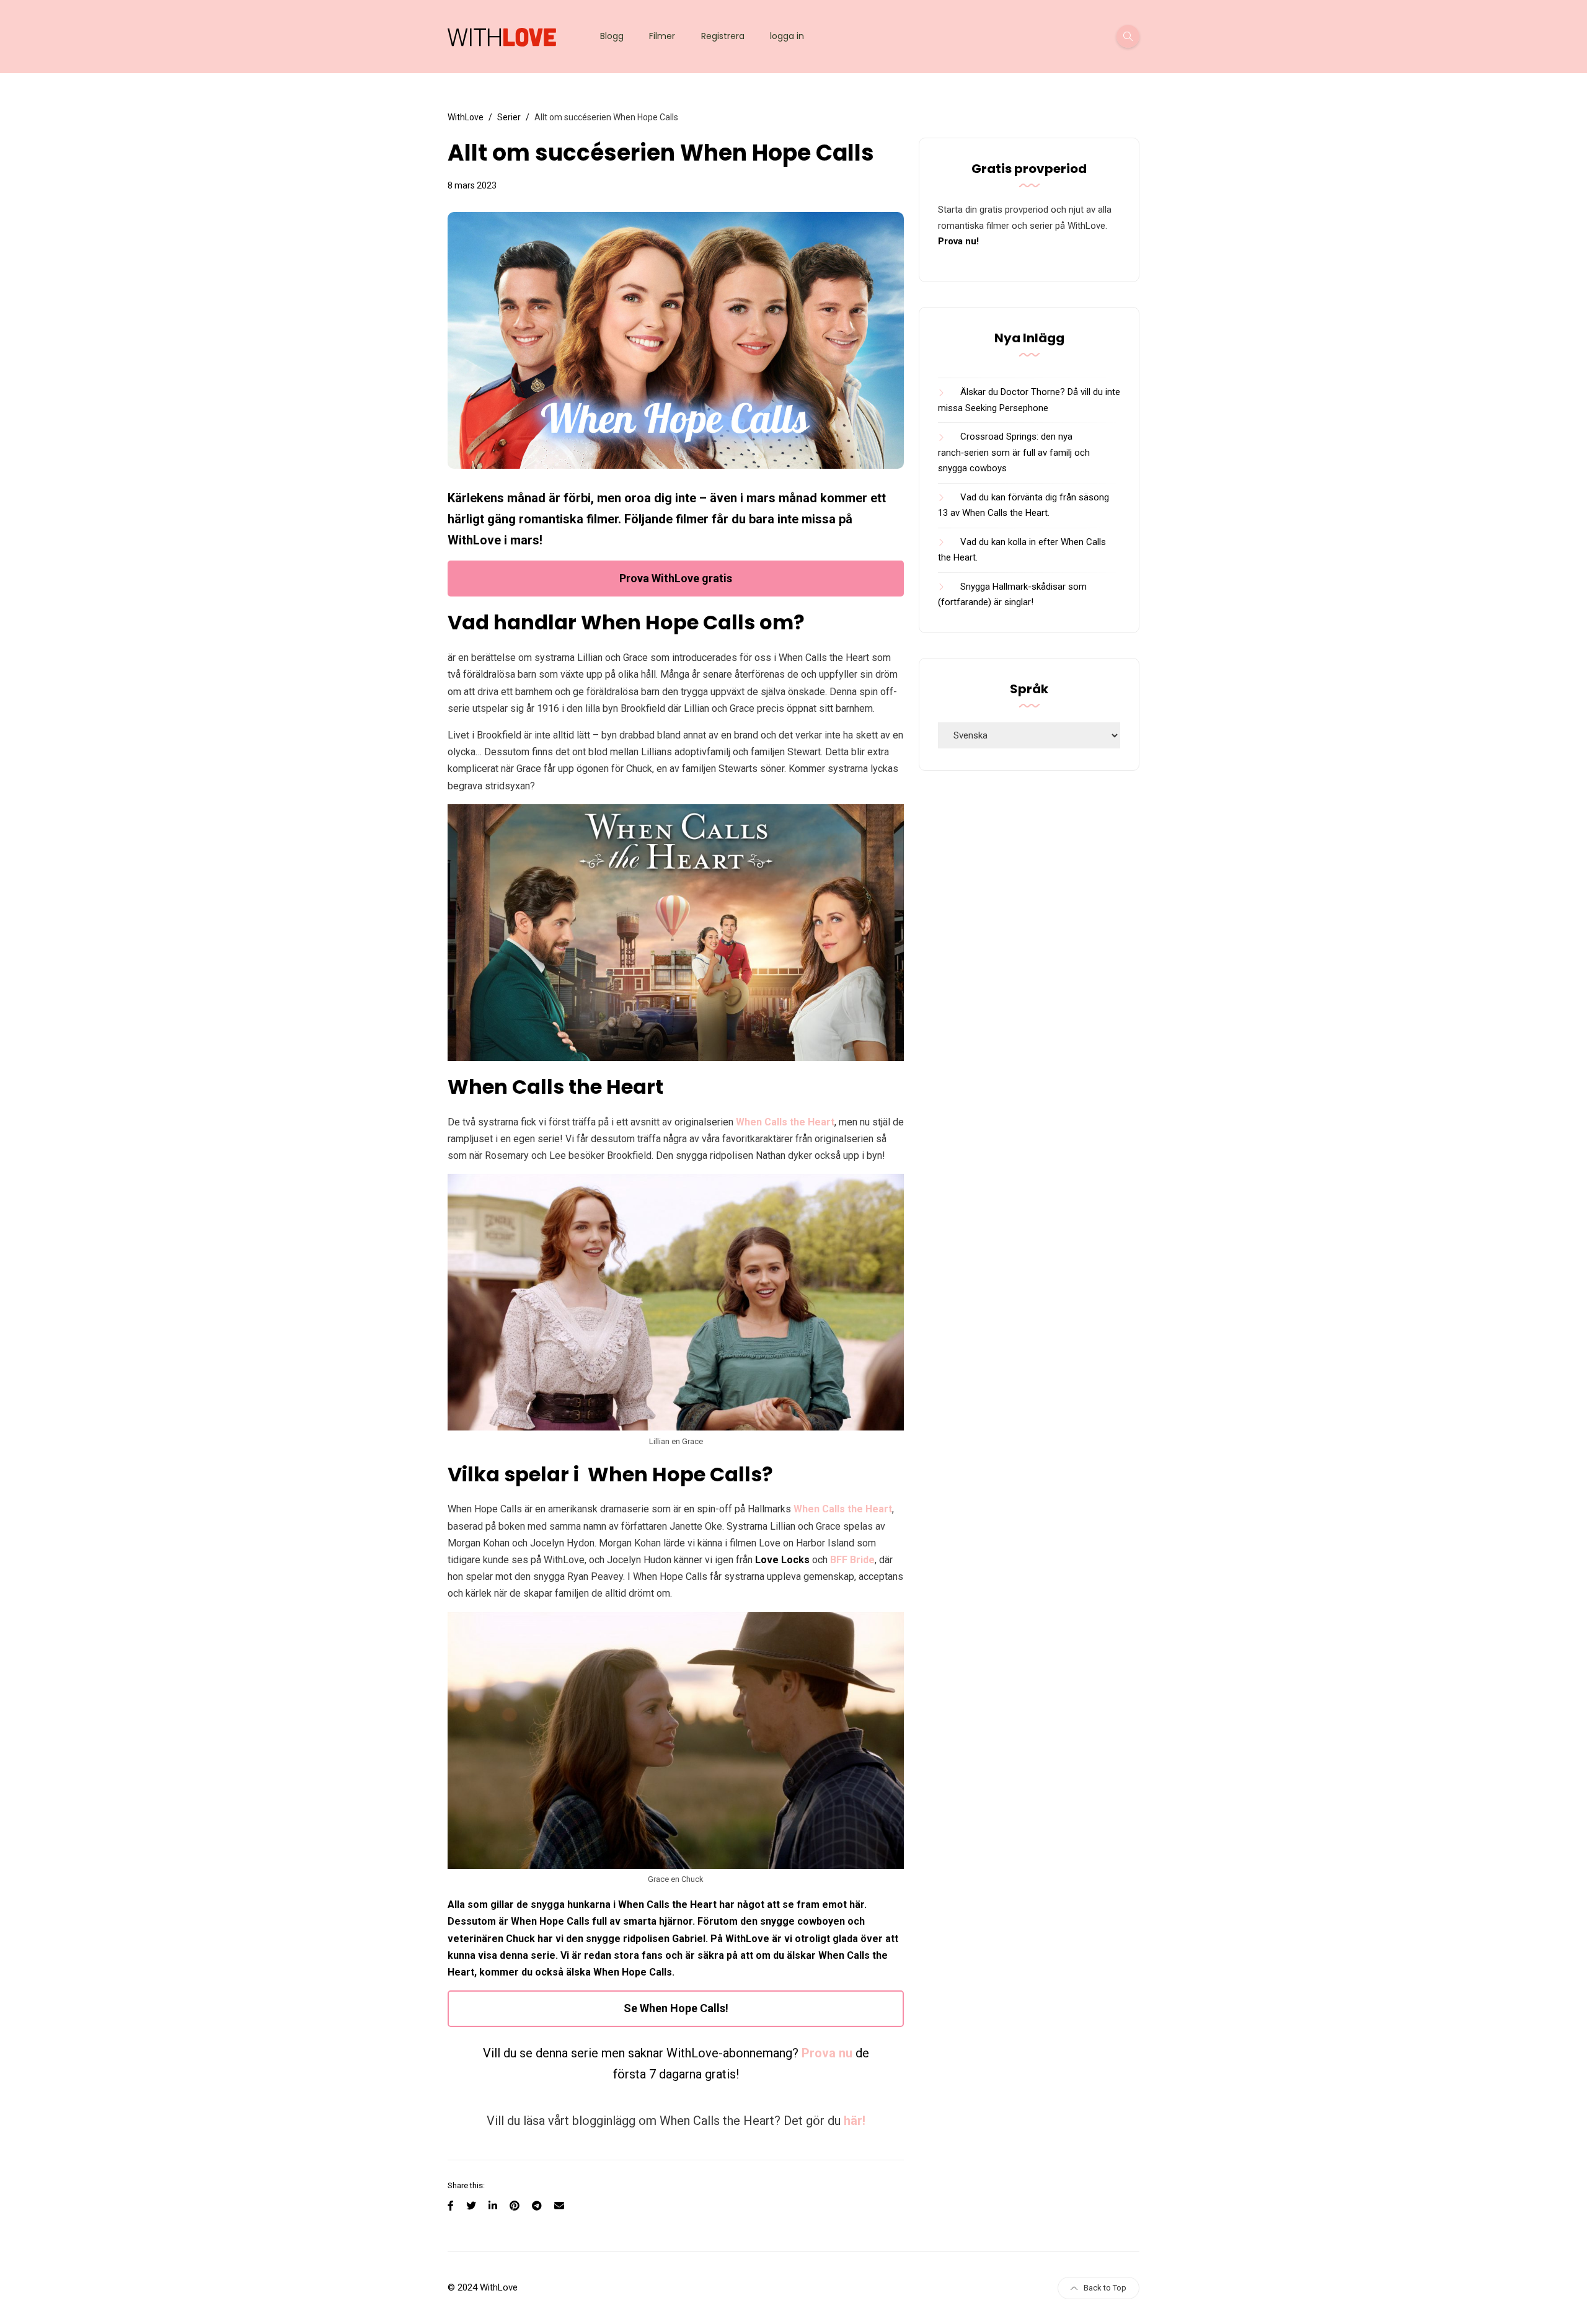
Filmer (662, 36)
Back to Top (1105, 2288)
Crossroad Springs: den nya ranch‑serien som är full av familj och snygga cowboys (1014, 452)
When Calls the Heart (785, 1122)
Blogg (612, 36)
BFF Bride (852, 1560)
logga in (787, 36)
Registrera (723, 36)
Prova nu (827, 2053)
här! (855, 2121)
